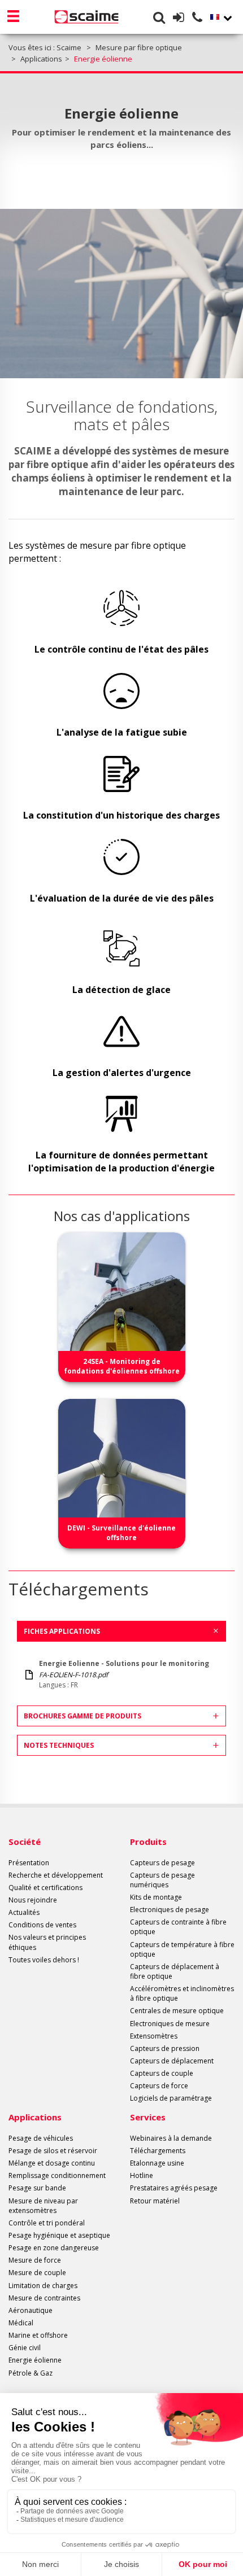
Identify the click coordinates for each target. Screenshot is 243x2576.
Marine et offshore (38, 2335)
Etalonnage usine (157, 2163)
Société (25, 1842)
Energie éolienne (35, 2360)
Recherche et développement (56, 1875)
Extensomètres (154, 2036)
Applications (35, 2117)
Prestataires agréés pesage (174, 2188)
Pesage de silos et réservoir (53, 2151)
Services (148, 2117)
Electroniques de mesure (170, 2024)
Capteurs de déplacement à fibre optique (175, 1971)
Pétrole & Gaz (31, 2373)
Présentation (29, 1863)
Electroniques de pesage (170, 1910)
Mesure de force (35, 2260)
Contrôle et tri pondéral (47, 2223)
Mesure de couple (37, 2273)
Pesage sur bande (37, 2188)
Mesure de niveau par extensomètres (43, 2206)
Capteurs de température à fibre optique (182, 1949)
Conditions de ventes (42, 1925)
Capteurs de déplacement (172, 2061)
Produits (148, 1842)
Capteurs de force (159, 2086)
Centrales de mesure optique (177, 2011)
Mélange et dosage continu (52, 2163)
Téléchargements (158, 2151)
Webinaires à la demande (171, 2138)
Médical (21, 2323)
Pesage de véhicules (41, 2138)
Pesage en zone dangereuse (54, 2248)
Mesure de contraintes (44, 2298)
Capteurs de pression (165, 2048)
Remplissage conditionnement (57, 2175)
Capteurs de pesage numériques (162, 1880)
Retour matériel (155, 2201)
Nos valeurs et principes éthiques (47, 1942)
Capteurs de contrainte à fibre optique (178, 1927)
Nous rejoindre (33, 1900)
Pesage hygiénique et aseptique (59, 2235)
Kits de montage (156, 1897)
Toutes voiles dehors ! (44, 1960)
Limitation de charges (43, 2286)
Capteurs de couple (162, 2073)
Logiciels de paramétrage (171, 2098)
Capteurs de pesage (162, 1863)
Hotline (142, 2175)
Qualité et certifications (45, 1888)
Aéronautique (31, 2310)
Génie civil (25, 2348)
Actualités (24, 1912)
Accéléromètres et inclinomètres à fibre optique (182, 1993)
